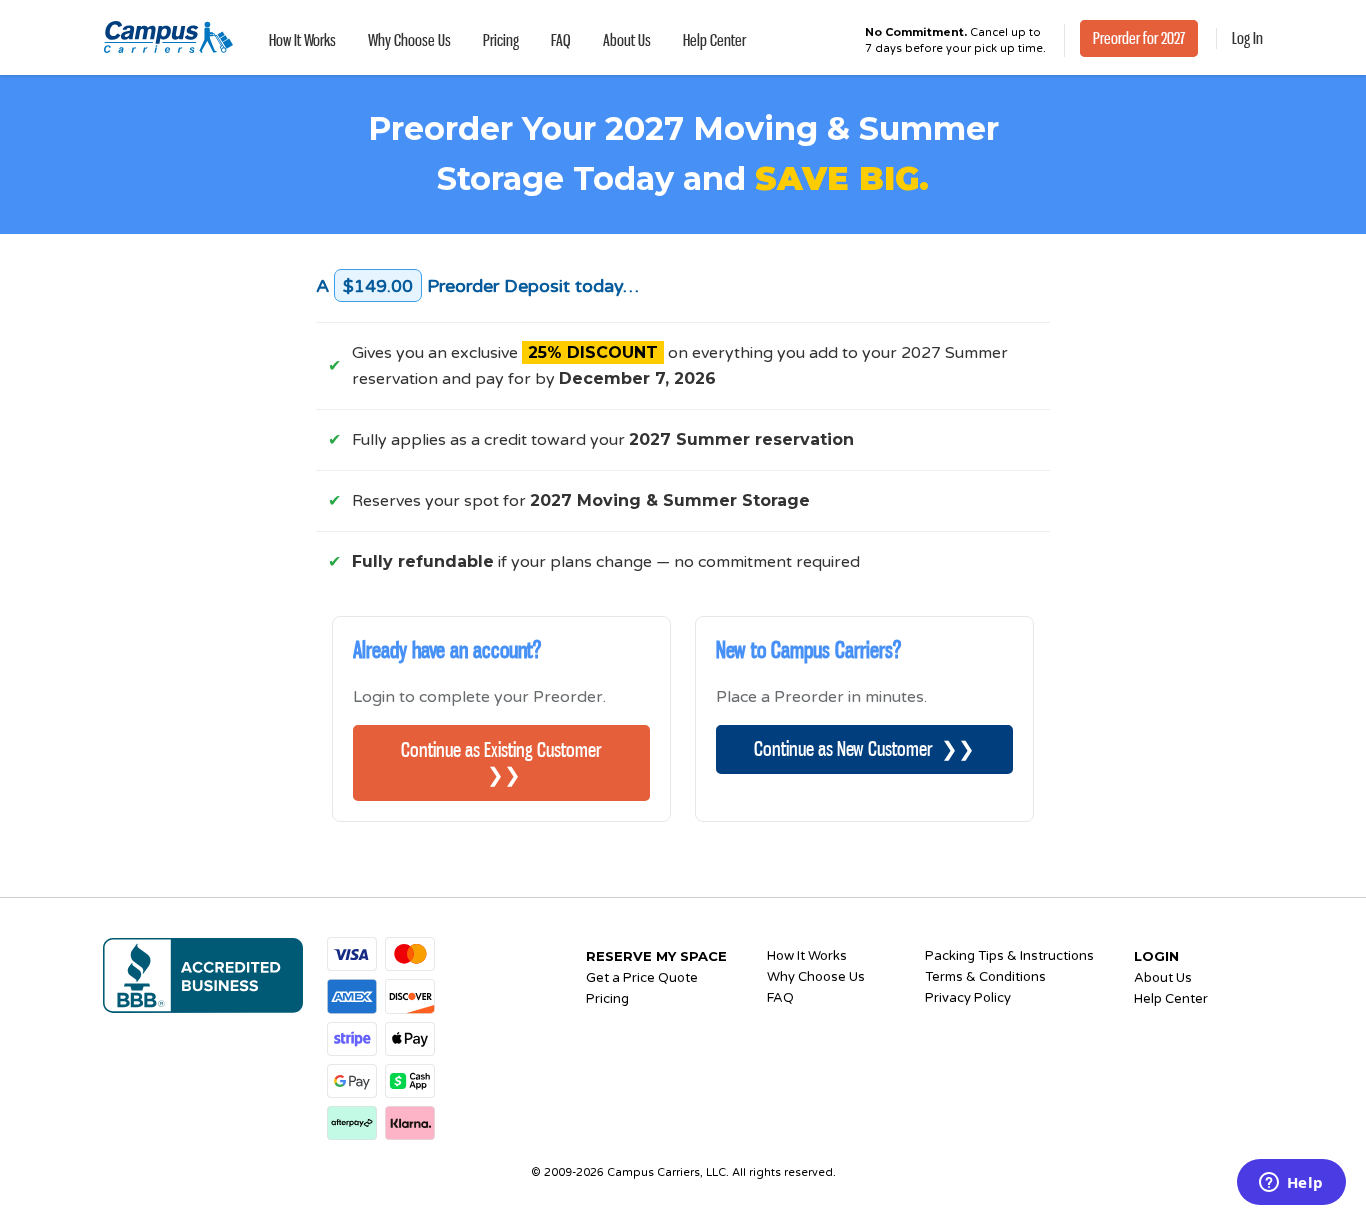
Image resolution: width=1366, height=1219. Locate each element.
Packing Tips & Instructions (1009, 956)
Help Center (714, 40)
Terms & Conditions (985, 977)
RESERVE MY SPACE (656, 956)
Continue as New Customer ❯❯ (864, 749)
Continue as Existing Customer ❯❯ (501, 763)
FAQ (561, 40)
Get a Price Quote (642, 978)
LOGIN (1156, 956)
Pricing (501, 40)
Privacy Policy (968, 998)
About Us (627, 40)
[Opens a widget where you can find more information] (1291, 1184)
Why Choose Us (409, 40)
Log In (1247, 38)
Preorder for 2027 (1139, 38)
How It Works (302, 40)
